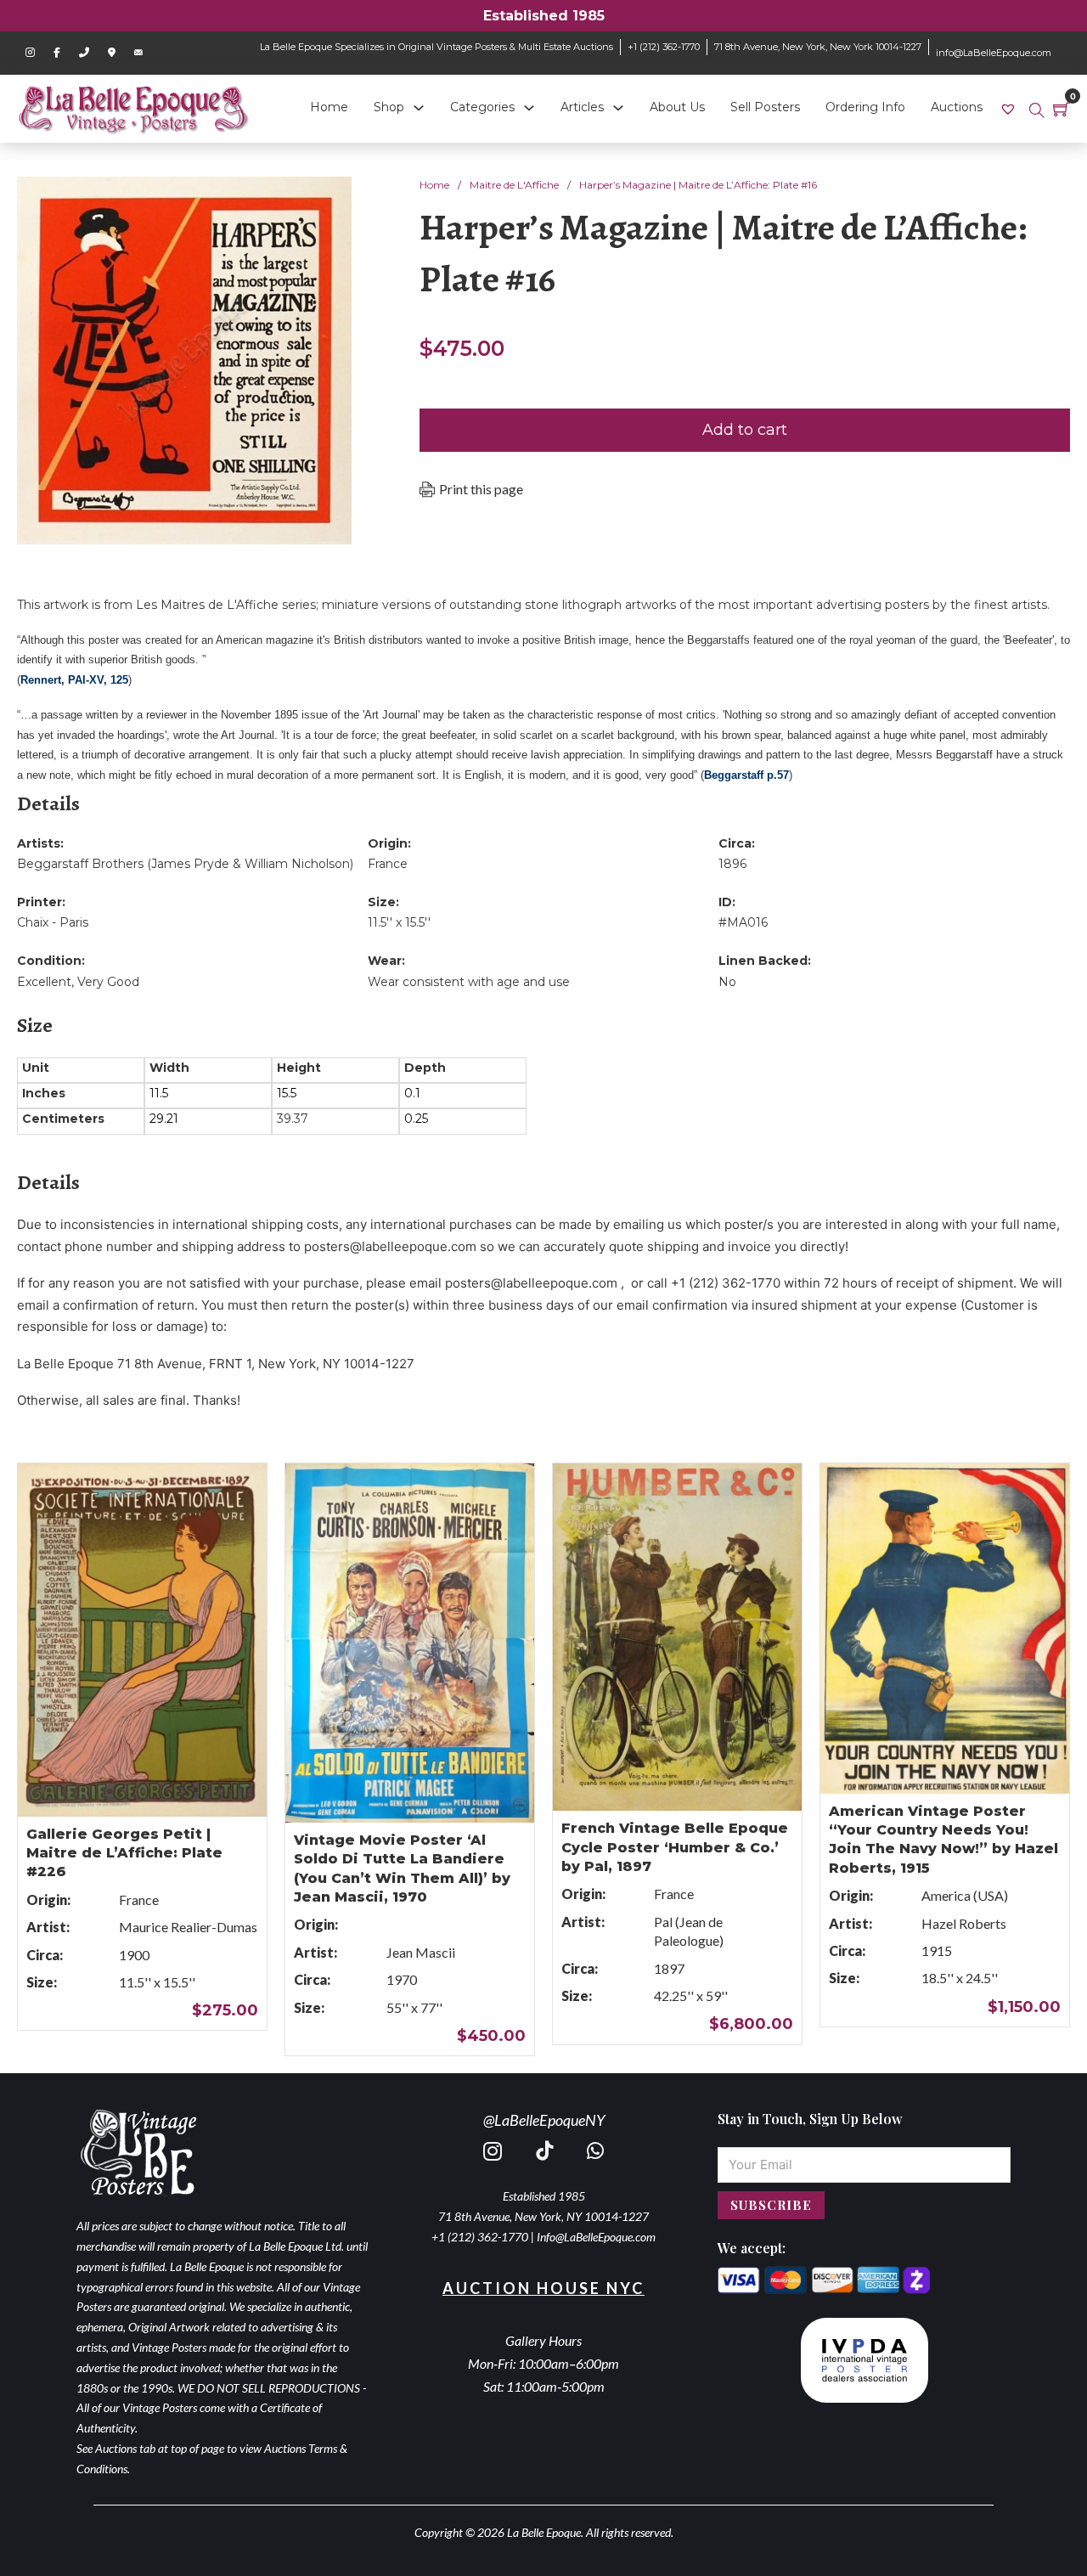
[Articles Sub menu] (618, 108)
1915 (937, 1950)
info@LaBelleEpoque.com (994, 53)
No (727, 982)
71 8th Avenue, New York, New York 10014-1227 (818, 47)
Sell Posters (765, 107)
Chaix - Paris (53, 922)
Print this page (481, 489)
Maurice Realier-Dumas (188, 1927)
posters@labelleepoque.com (390, 1246)
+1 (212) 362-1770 (664, 47)
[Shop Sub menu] (419, 108)
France (388, 864)
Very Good (108, 982)
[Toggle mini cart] (1062, 109)
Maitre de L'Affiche (514, 185)
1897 (669, 1968)
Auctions (957, 107)
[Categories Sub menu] (529, 108)
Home (329, 107)
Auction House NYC (543, 2288)
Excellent (44, 982)
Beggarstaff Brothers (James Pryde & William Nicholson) (185, 864)
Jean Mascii (421, 1952)
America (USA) (965, 1895)
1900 (134, 1955)
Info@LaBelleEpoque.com (596, 2237)
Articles (582, 107)
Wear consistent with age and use (469, 982)
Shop (389, 107)
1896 (732, 864)
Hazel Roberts (964, 1923)
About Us (677, 107)
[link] (1010, 108)
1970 (402, 1979)
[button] (329, 200)
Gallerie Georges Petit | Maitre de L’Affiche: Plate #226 (124, 1853)
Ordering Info (865, 107)
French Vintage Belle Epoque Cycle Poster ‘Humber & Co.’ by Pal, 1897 (675, 1847)
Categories (482, 107)
